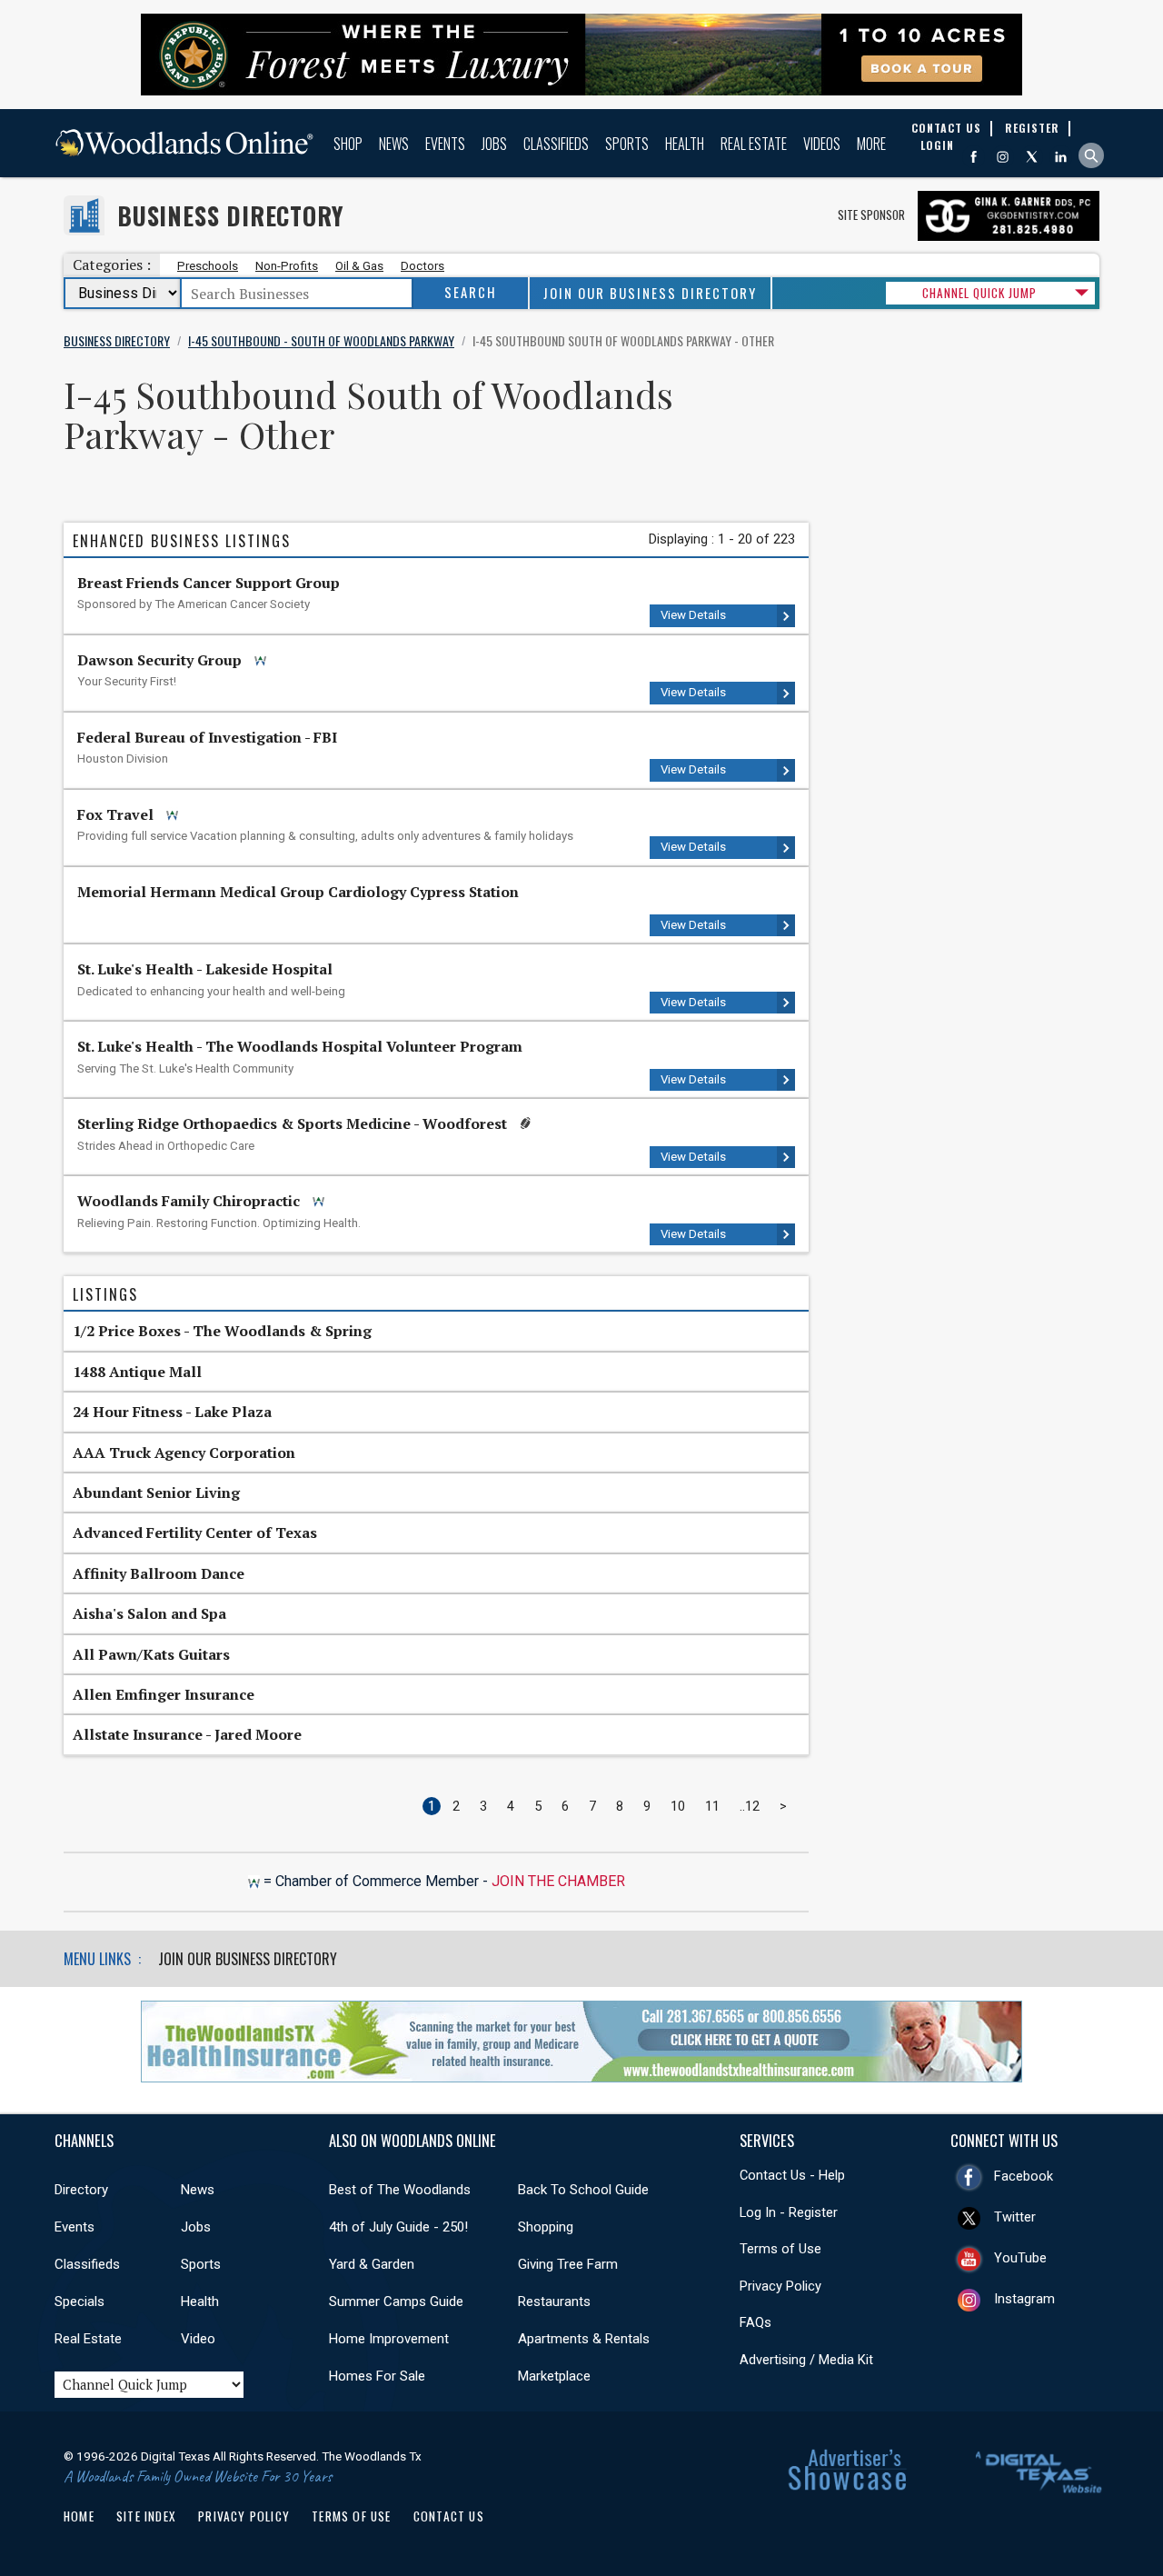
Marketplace (554, 2376)
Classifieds (556, 144)
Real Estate (754, 144)
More (871, 144)
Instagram (1024, 2299)
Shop (348, 144)
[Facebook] (974, 157)
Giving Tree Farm (568, 2264)
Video (198, 2339)
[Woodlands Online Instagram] (1003, 157)
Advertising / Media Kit (806, 2360)
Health (685, 144)
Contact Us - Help (792, 2175)
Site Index (146, 2516)
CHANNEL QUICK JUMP (979, 293)
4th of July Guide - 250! (398, 2227)
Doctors (422, 266)
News (394, 144)
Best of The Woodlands (400, 2190)
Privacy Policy (780, 2286)
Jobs (494, 144)
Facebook (1024, 2176)
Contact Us (449, 2516)
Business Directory (230, 216)
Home (79, 2516)
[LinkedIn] (1061, 157)
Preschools (208, 266)
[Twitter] (1032, 157)
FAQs (755, 2322)
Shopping (546, 2227)
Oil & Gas (359, 266)
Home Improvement (389, 2339)
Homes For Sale (377, 2376)
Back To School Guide (583, 2190)
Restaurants (554, 2301)
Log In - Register (789, 2212)
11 (712, 1806)
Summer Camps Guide (396, 2301)
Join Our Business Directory (650, 293)
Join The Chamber (558, 1881)
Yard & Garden (372, 2264)
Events (445, 144)
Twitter (1015, 2217)
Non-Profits (287, 266)
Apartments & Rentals (584, 2339)
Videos (822, 144)
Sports (627, 144)
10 (678, 1806)
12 (752, 1806)
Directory (81, 2190)
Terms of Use (780, 2249)
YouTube (1020, 2258)
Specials (80, 2301)
